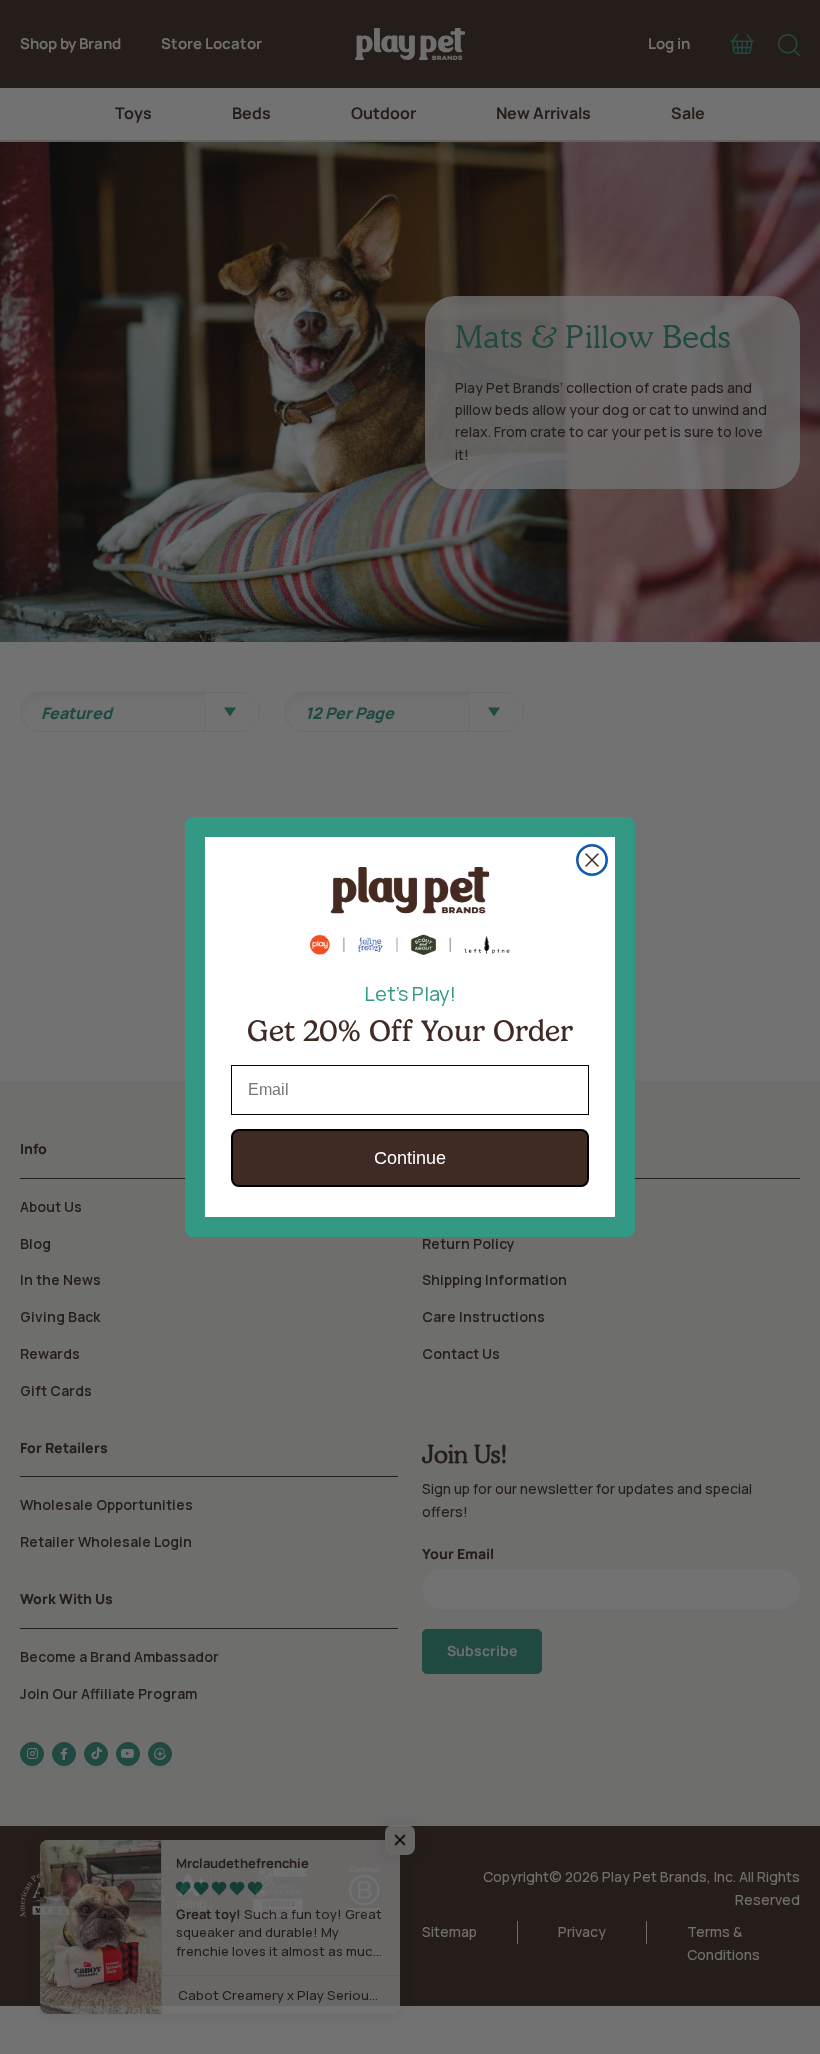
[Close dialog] (592, 860)
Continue (410, 1158)
